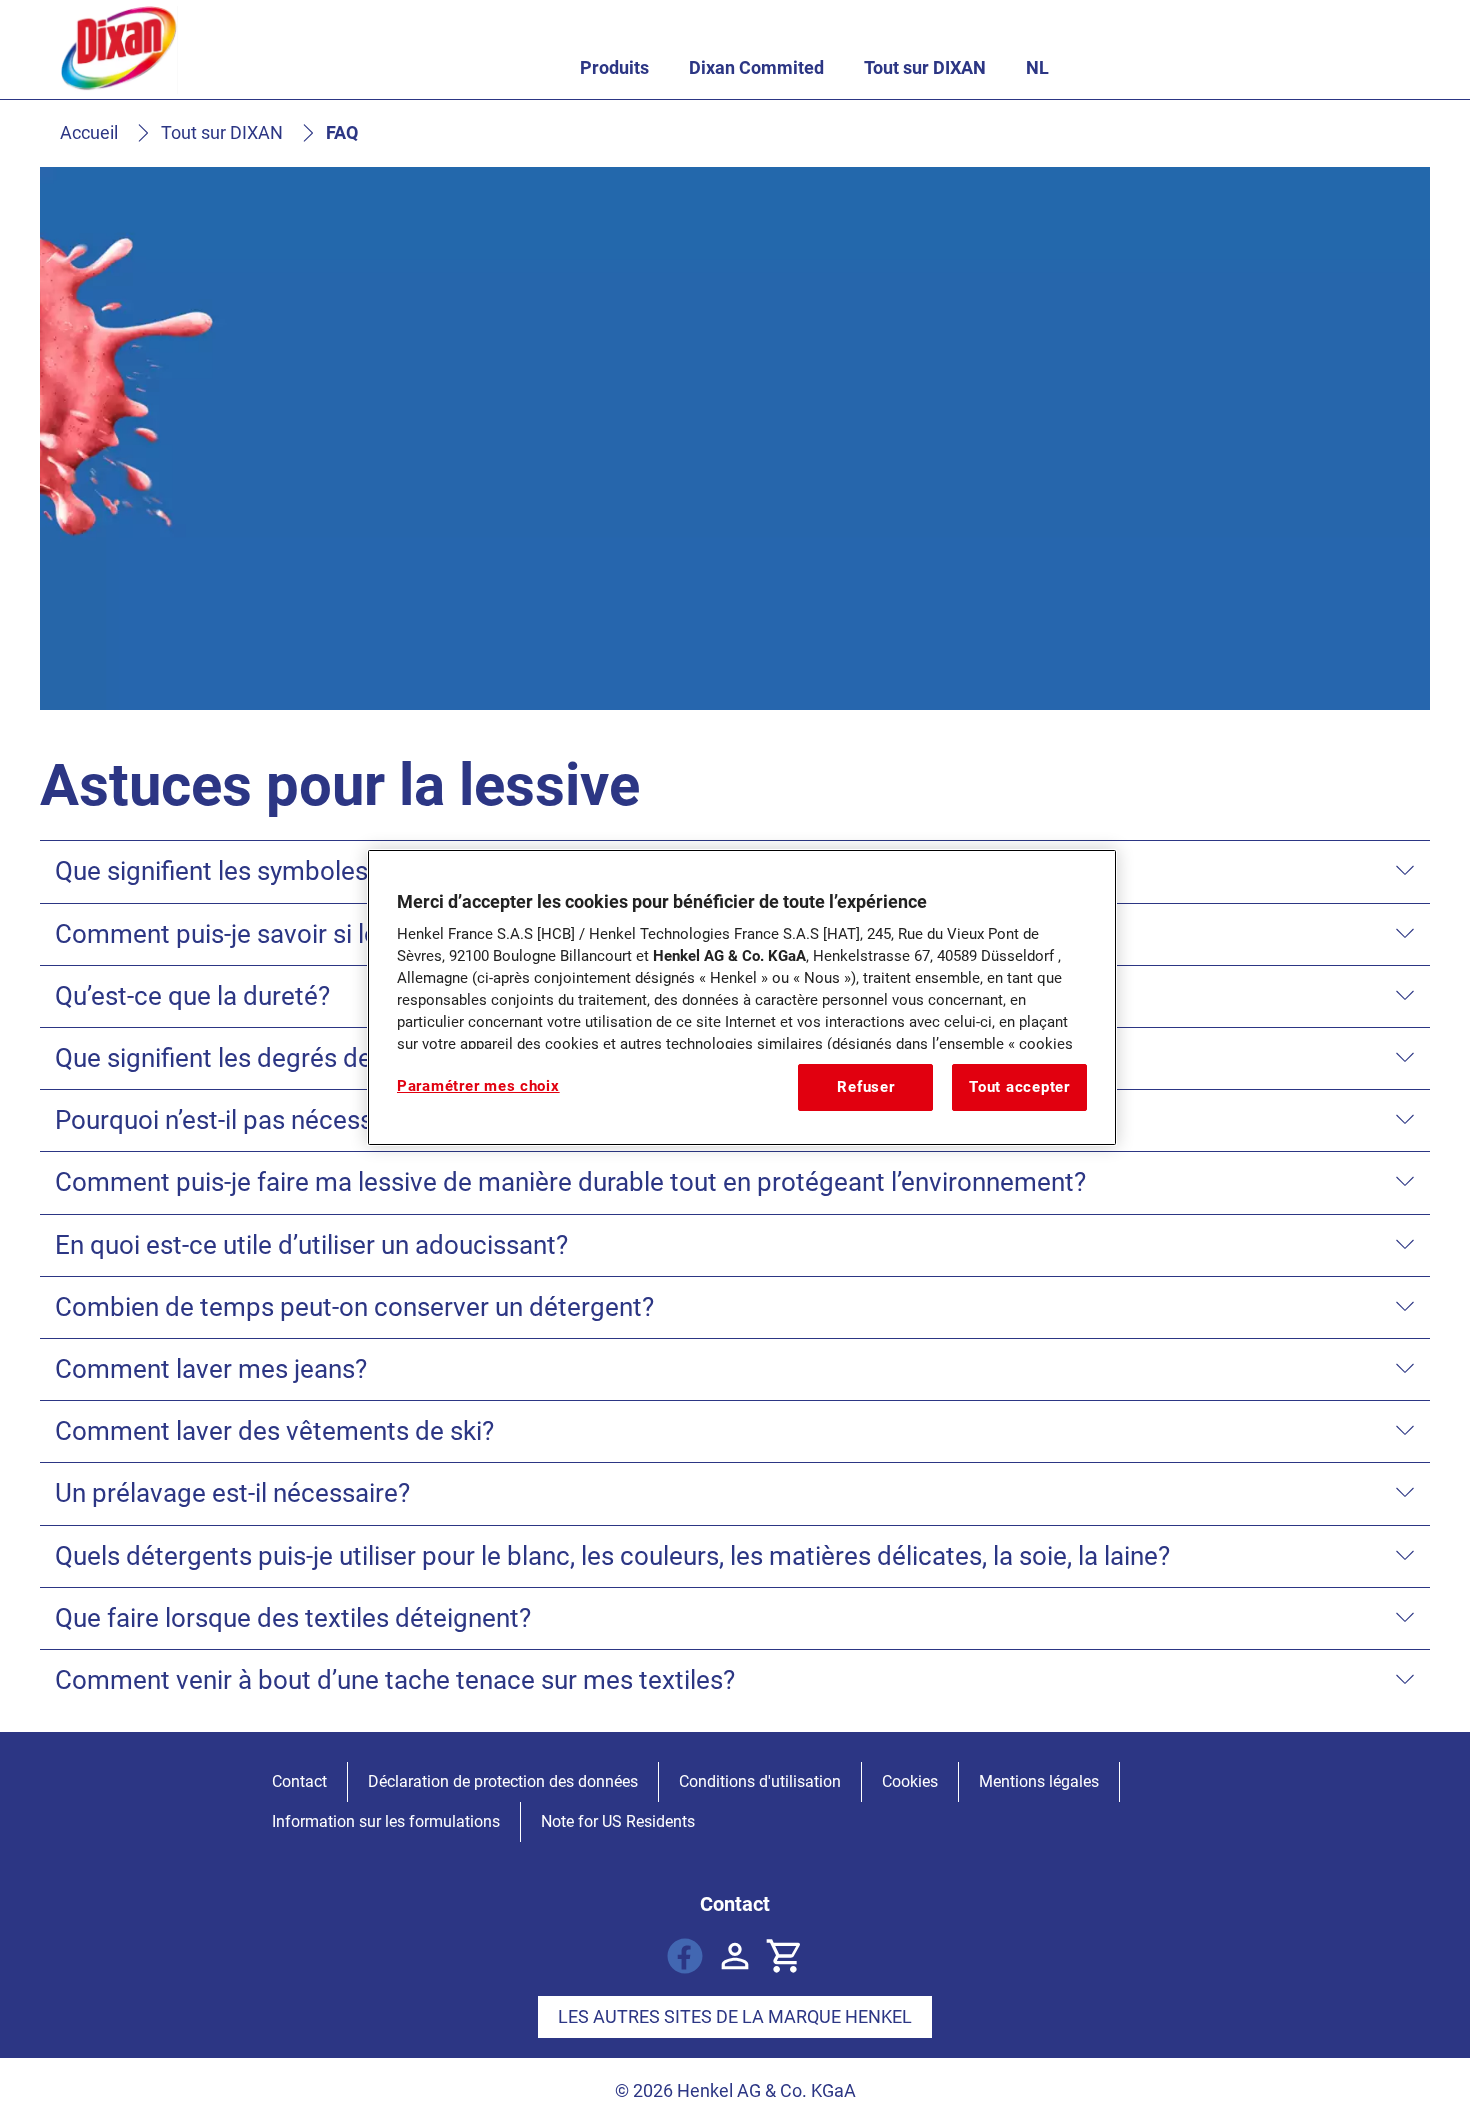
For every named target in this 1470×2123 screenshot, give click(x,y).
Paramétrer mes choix (478, 1086)
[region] (742, 997)
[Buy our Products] (785, 1956)
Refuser (865, 1087)
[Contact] (735, 1956)
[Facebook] (685, 1956)
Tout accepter (1019, 1087)
